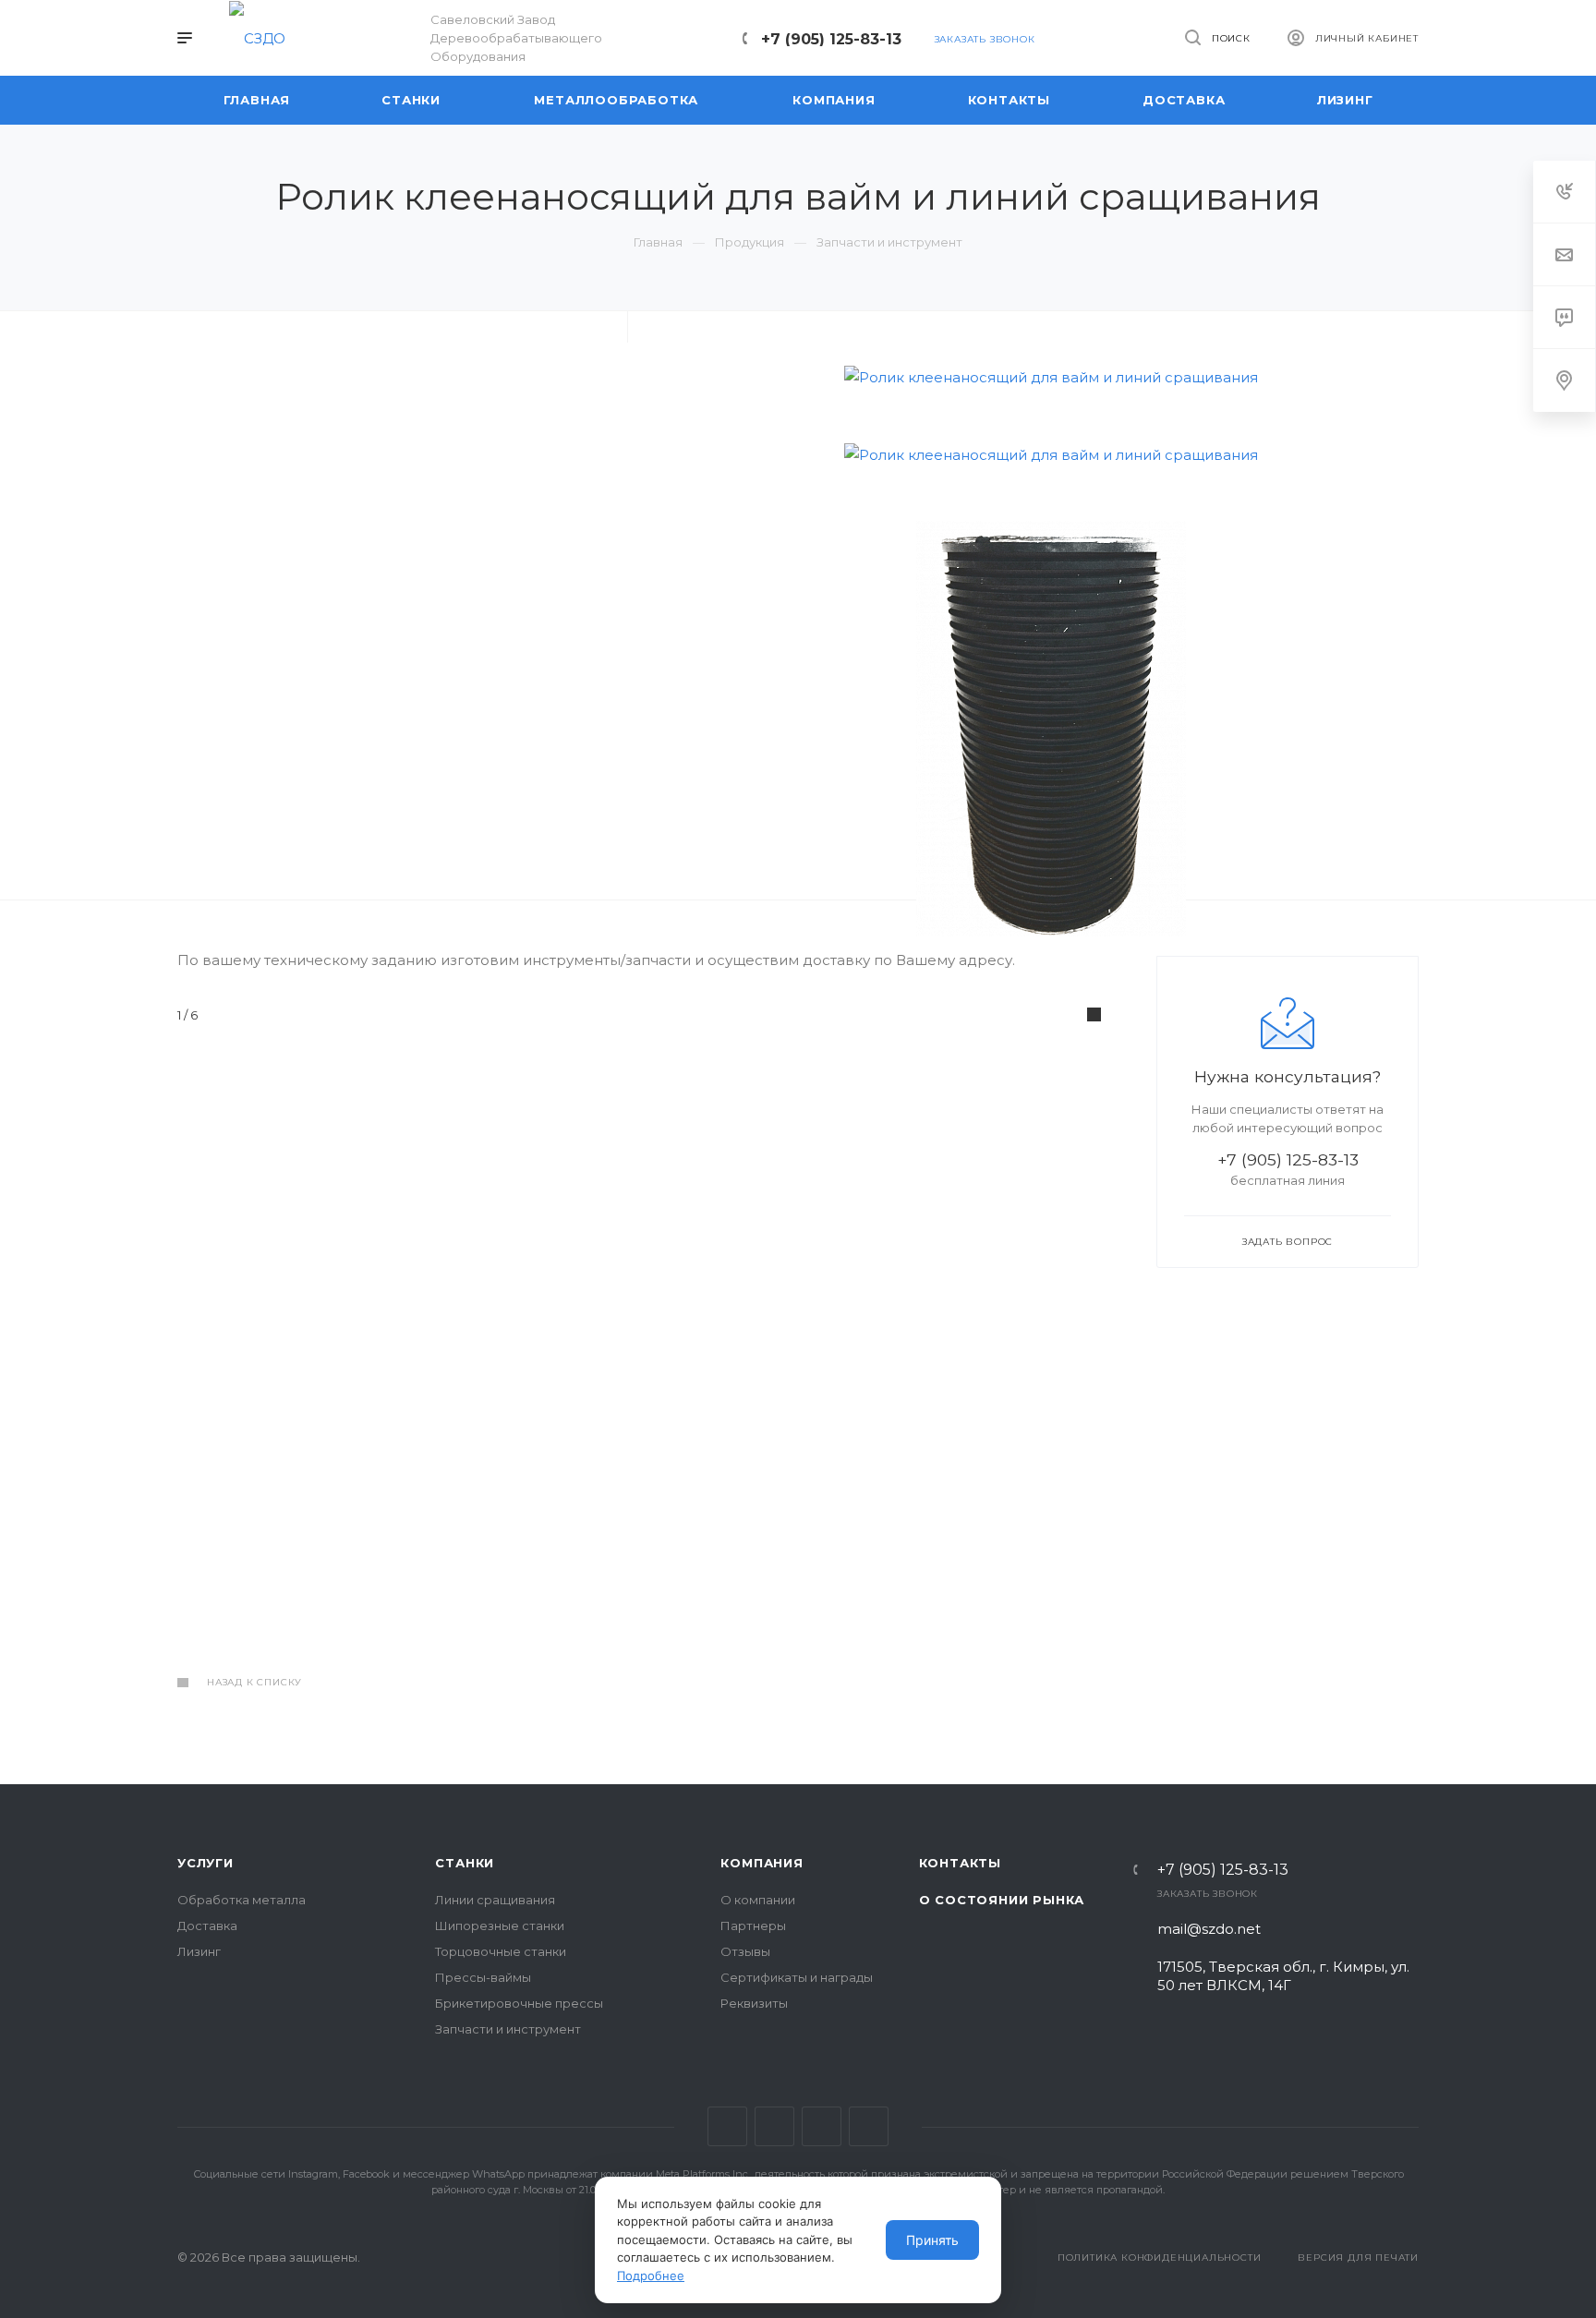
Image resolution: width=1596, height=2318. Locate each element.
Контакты (960, 1863)
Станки (465, 1863)
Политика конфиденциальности (1160, 2258)
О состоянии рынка (1002, 1900)
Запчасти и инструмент (508, 2029)
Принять (932, 2240)
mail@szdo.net (1209, 1929)
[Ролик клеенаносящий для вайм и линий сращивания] (1051, 377)
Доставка (207, 1926)
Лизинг (199, 1951)
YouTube (774, 2126)
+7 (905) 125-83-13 (831, 39)
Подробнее (651, 2276)
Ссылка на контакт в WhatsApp (869, 2126)
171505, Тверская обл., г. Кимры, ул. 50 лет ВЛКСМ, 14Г (1283, 1976)
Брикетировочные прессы (519, 2003)
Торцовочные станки (501, 1951)
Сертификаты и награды (797, 1977)
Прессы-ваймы (483, 1977)
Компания (762, 1863)
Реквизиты (754, 2003)
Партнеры (753, 1926)
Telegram (727, 2126)
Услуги (206, 1863)
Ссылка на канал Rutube (822, 2126)
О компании (758, 1900)
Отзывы (745, 1951)
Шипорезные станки (500, 1926)
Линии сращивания (495, 1900)
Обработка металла (242, 1900)
